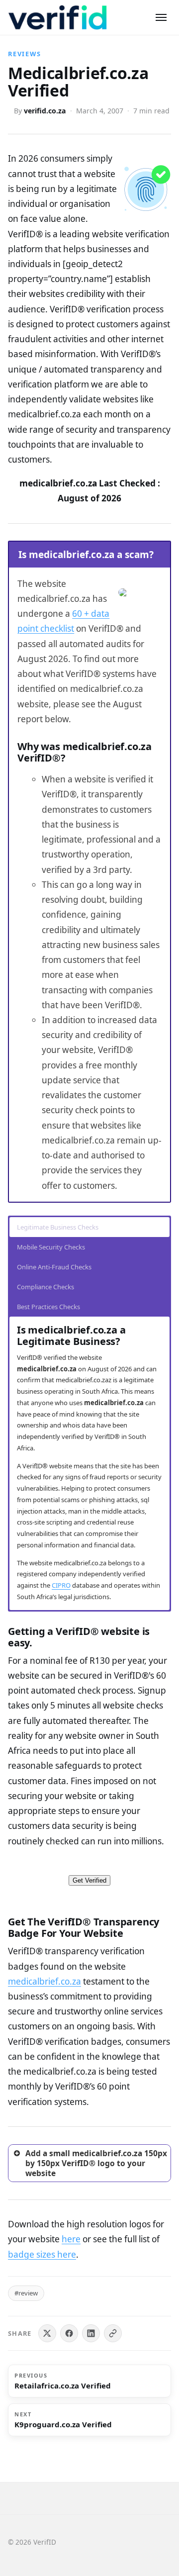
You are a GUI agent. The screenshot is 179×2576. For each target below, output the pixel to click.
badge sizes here (42, 2254)
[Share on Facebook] (69, 2333)
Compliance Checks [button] (45, 1287)
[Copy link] (113, 2333)
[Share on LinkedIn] (91, 2333)
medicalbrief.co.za (45, 1981)
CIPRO (61, 1585)
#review (26, 2293)
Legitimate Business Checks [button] (58, 1227)
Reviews (25, 54)
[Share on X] (47, 2333)
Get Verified (89, 1880)
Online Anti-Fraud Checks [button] (54, 1267)
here (71, 2239)
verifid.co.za (45, 111)
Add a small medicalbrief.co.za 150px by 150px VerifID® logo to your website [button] (96, 2163)
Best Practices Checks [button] (48, 1307)
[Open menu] (161, 17)
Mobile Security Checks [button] (51, 1247)
